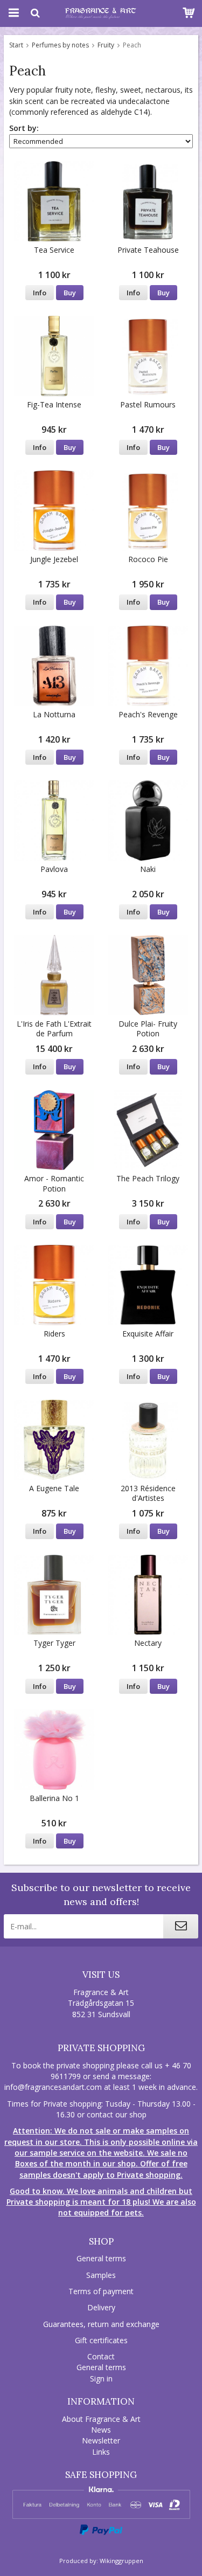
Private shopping (101, 2048)
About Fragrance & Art (101, 2419)
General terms (101, 2258)
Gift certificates (101, 2340)
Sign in (101, 2378)
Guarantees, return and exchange (101, 2324)
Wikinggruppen (121, 2561)
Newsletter (101, 2440)
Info (40, 293)
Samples (101, 2275)
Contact (101, 2356)
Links (101, 2452)
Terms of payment (101, 2291)
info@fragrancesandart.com (53, 2087)
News (101, 2430)
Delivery (101, 2307)
